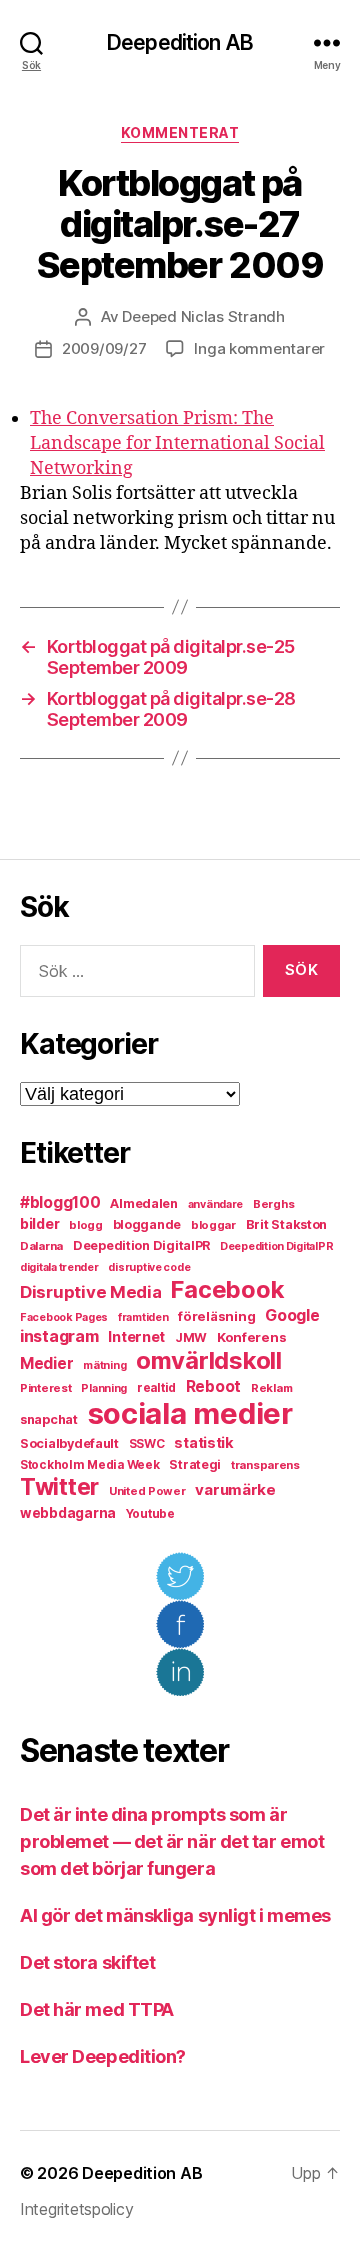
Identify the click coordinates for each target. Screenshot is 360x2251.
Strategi (195, 1464)
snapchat (49, 1419)
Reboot (213, 1386)
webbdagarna (68, 1513)
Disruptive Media (91, 1292)
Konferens (252, 1337)
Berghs (273, 1204)
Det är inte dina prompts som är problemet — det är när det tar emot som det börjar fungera (172, 1841)
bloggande (147, 1224)
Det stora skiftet (87, 1962)
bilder (39, 1223)
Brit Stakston (287, 1224)
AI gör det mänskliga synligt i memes (175, 1915)
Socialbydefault (69, 1443)
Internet (136, 1337)
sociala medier (190, 1413)
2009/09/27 (104, 348)
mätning (104, 1365)
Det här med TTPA (97, 2009)
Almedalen (144, 1203)
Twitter (59, 1487)
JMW (191, 1337)
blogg (86, 1225)
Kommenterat (180, 132)
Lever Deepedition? (103, 2056)
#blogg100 (60, 1202)
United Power (147, 1491)
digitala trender (59, 1267)
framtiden (143, 1317)
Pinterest (46, 1388)
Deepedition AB (180, 42)
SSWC (147, 1444)
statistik (204, 1443)
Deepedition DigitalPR (141, 1245)
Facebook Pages (64, 1317)
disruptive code (149, 1267)
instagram (59, 1336)
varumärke (235, 1489)
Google (292, 1315)
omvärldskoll (209, 1360)
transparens (265, 1465)
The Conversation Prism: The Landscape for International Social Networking (177, 443)
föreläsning (216, 1316)
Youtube (150, 1514)
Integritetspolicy (76, 2209)
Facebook (227, 1289)
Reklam (271, 1388)
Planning (104, 1388)
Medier (46, 1363)
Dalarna (41, 1246)
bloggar (213, 1225)
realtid (156, 1388)
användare (216, 1204)
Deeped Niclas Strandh (203, 316)
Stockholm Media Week (90, 1465)
